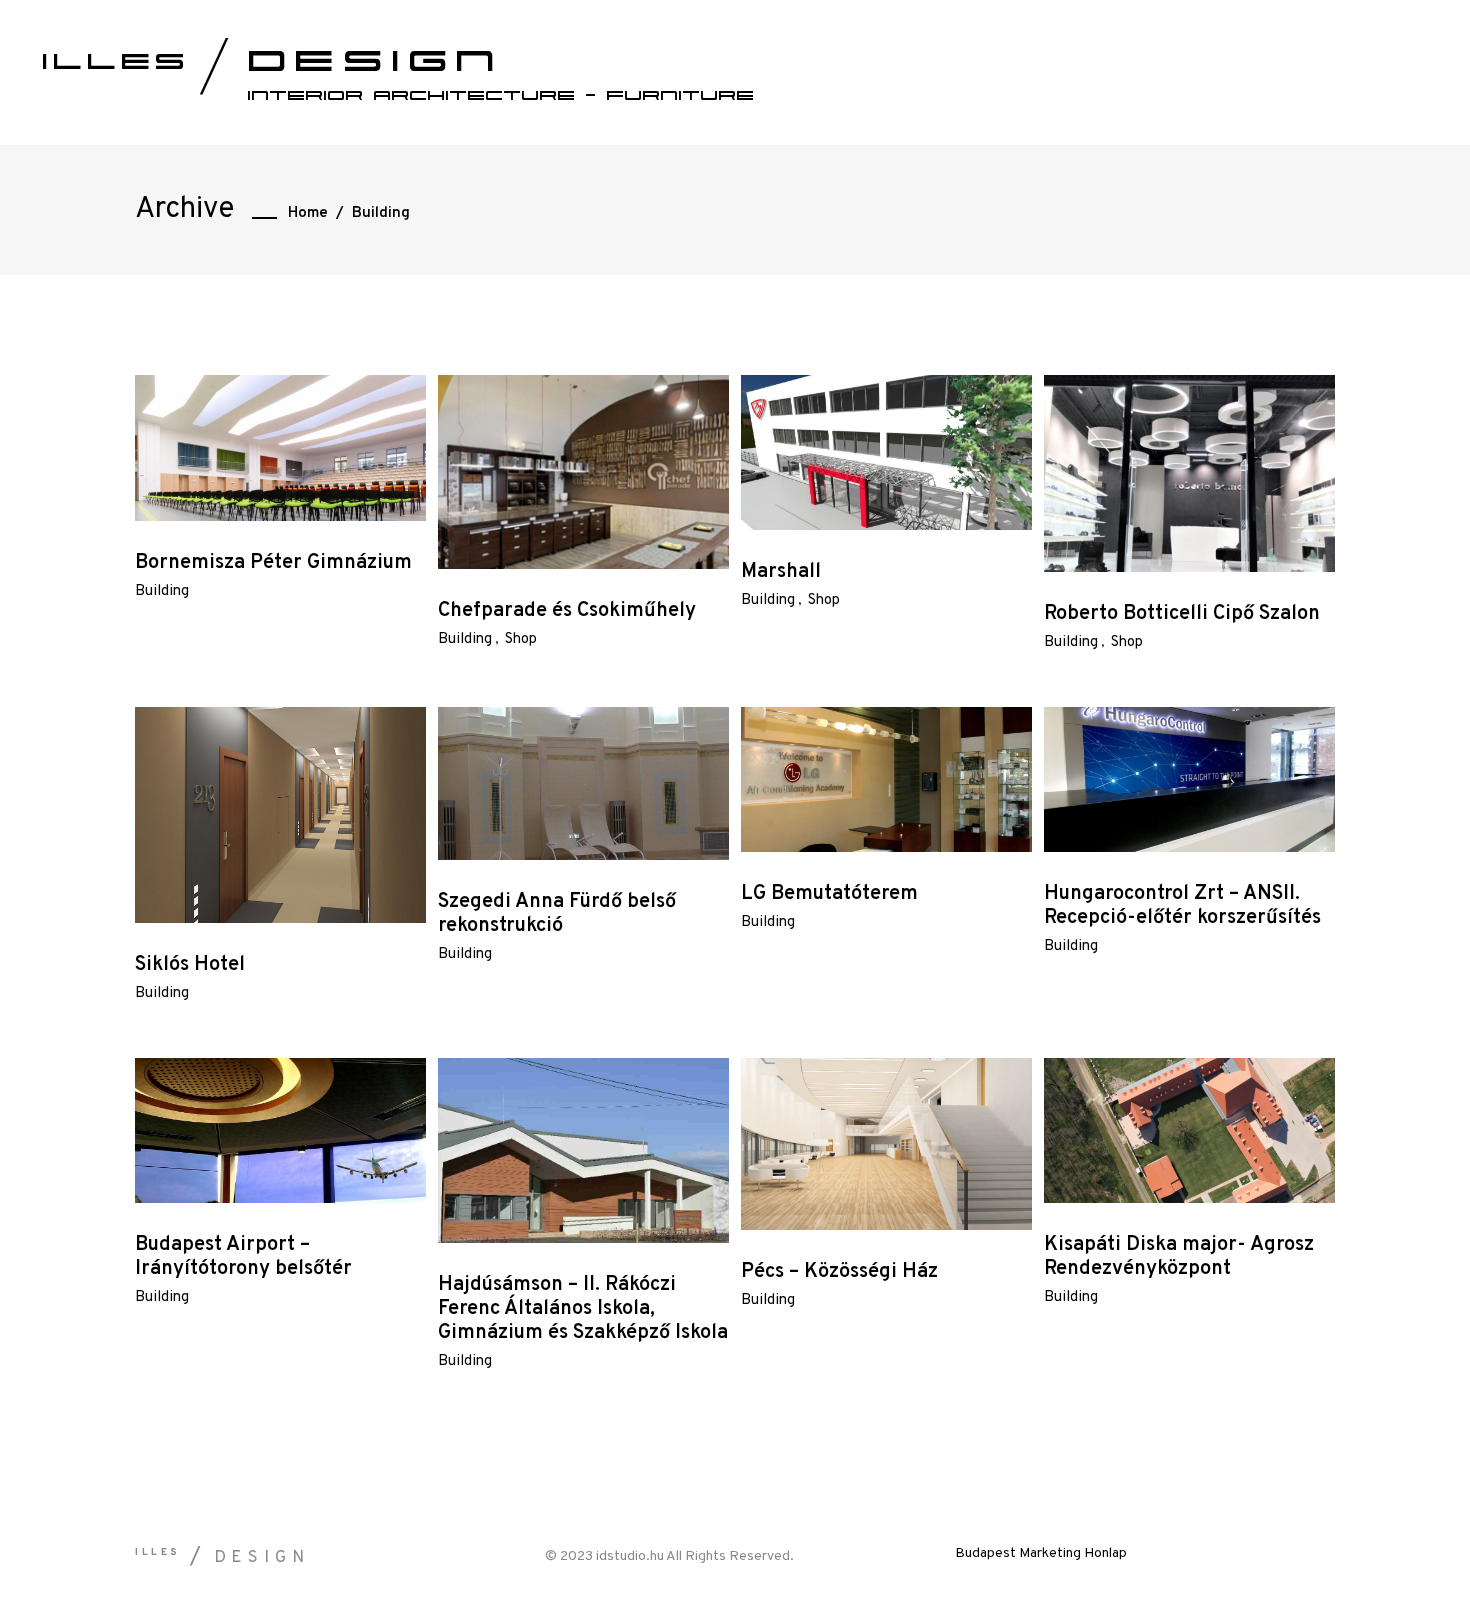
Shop (521, 639)
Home (308, 213)
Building (162, 591)
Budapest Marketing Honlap (1041, 1553)
